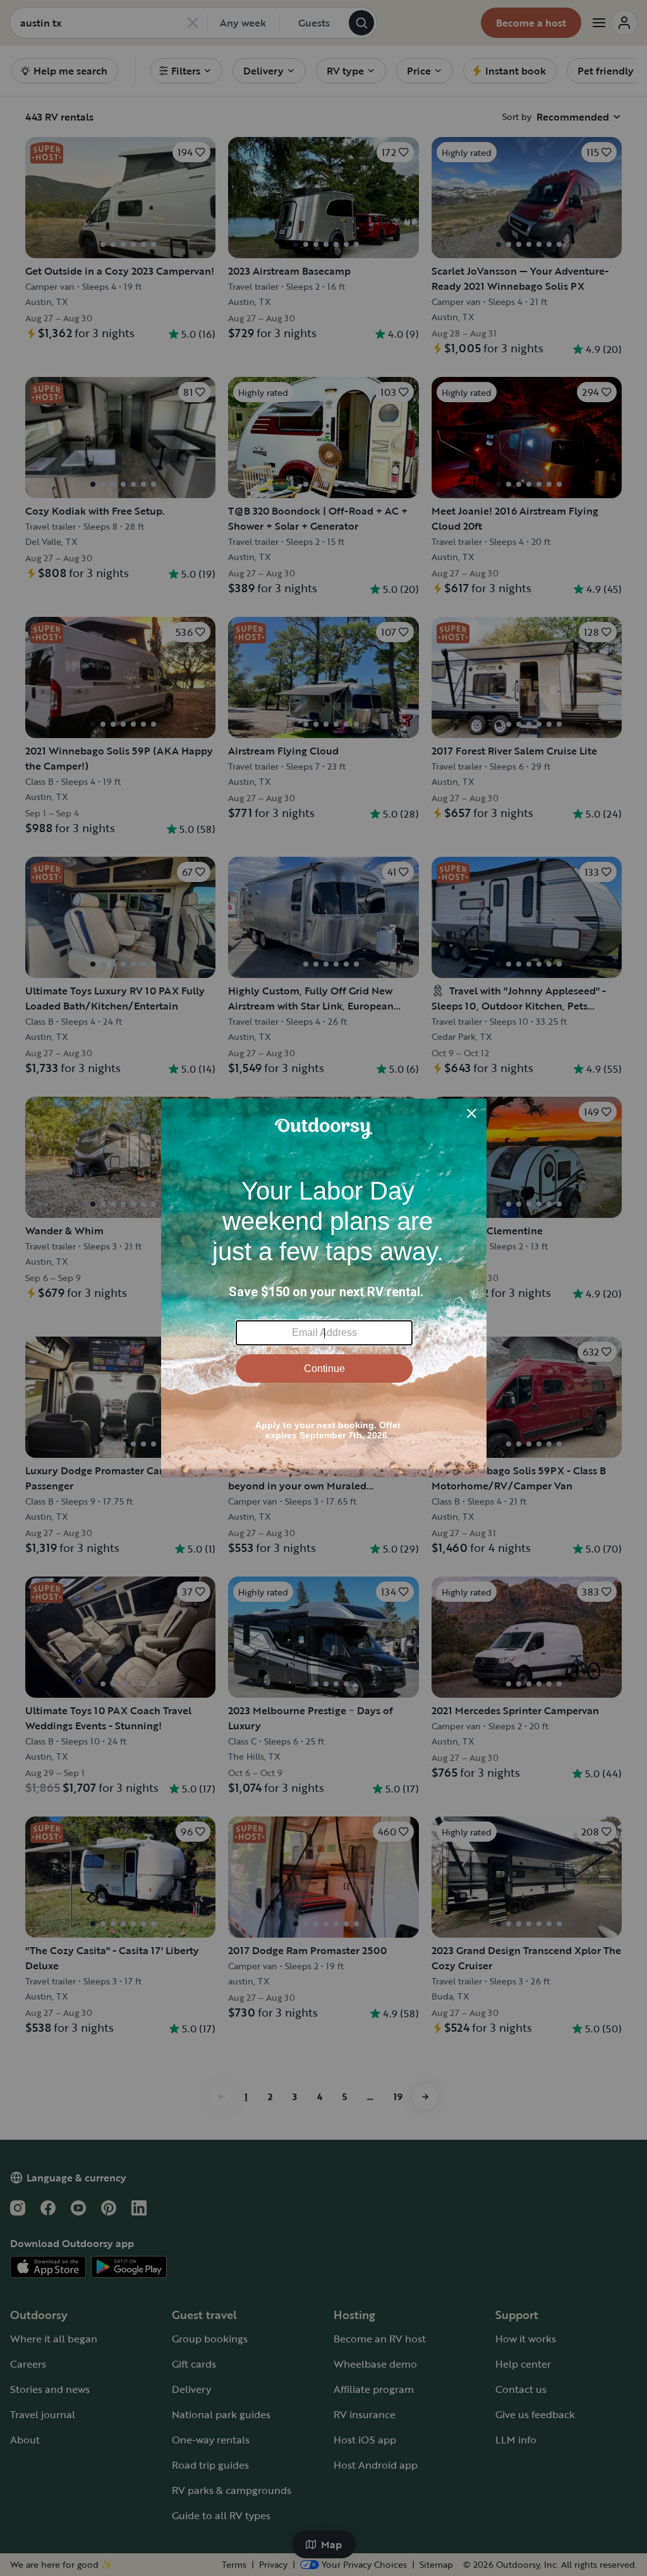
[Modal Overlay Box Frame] (324, 1288)
